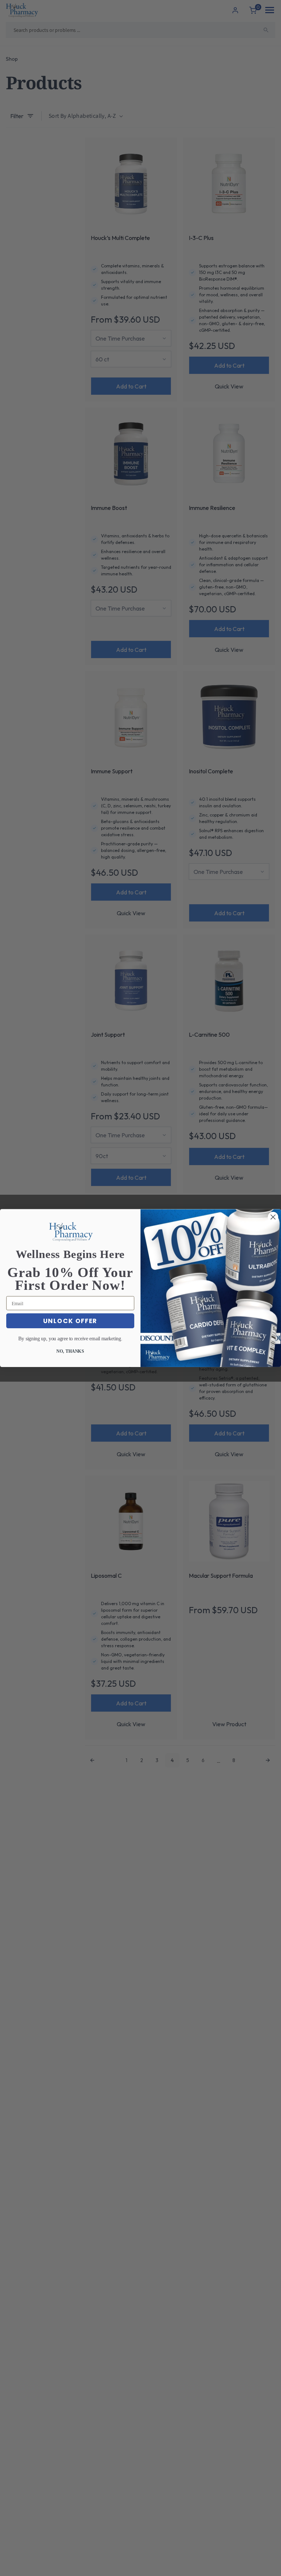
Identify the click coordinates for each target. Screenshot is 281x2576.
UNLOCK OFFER (70, 1321)
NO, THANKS (70, 1351)
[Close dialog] (273, 1217)
